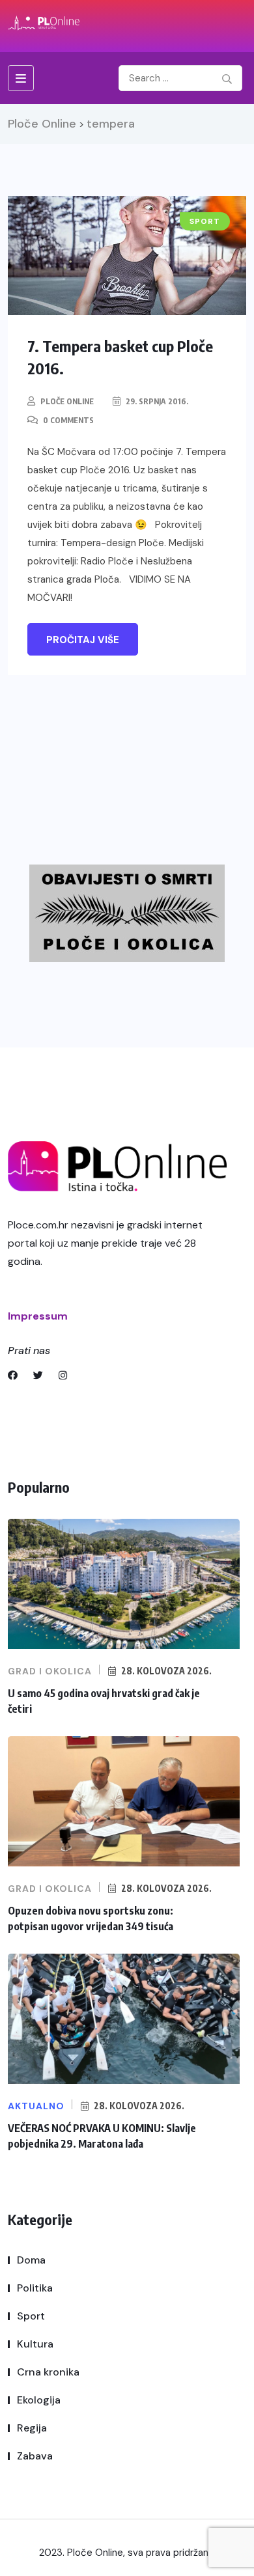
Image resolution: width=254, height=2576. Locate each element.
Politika (35, 2288)
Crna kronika (48, 2372)
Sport (31, 2316)
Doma (31, 2260)
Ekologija (39, 2400)
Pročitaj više (83, 640)
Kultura (35, 2344)
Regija (32, 2428)
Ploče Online (67, 401)
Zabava (35, 2456)
